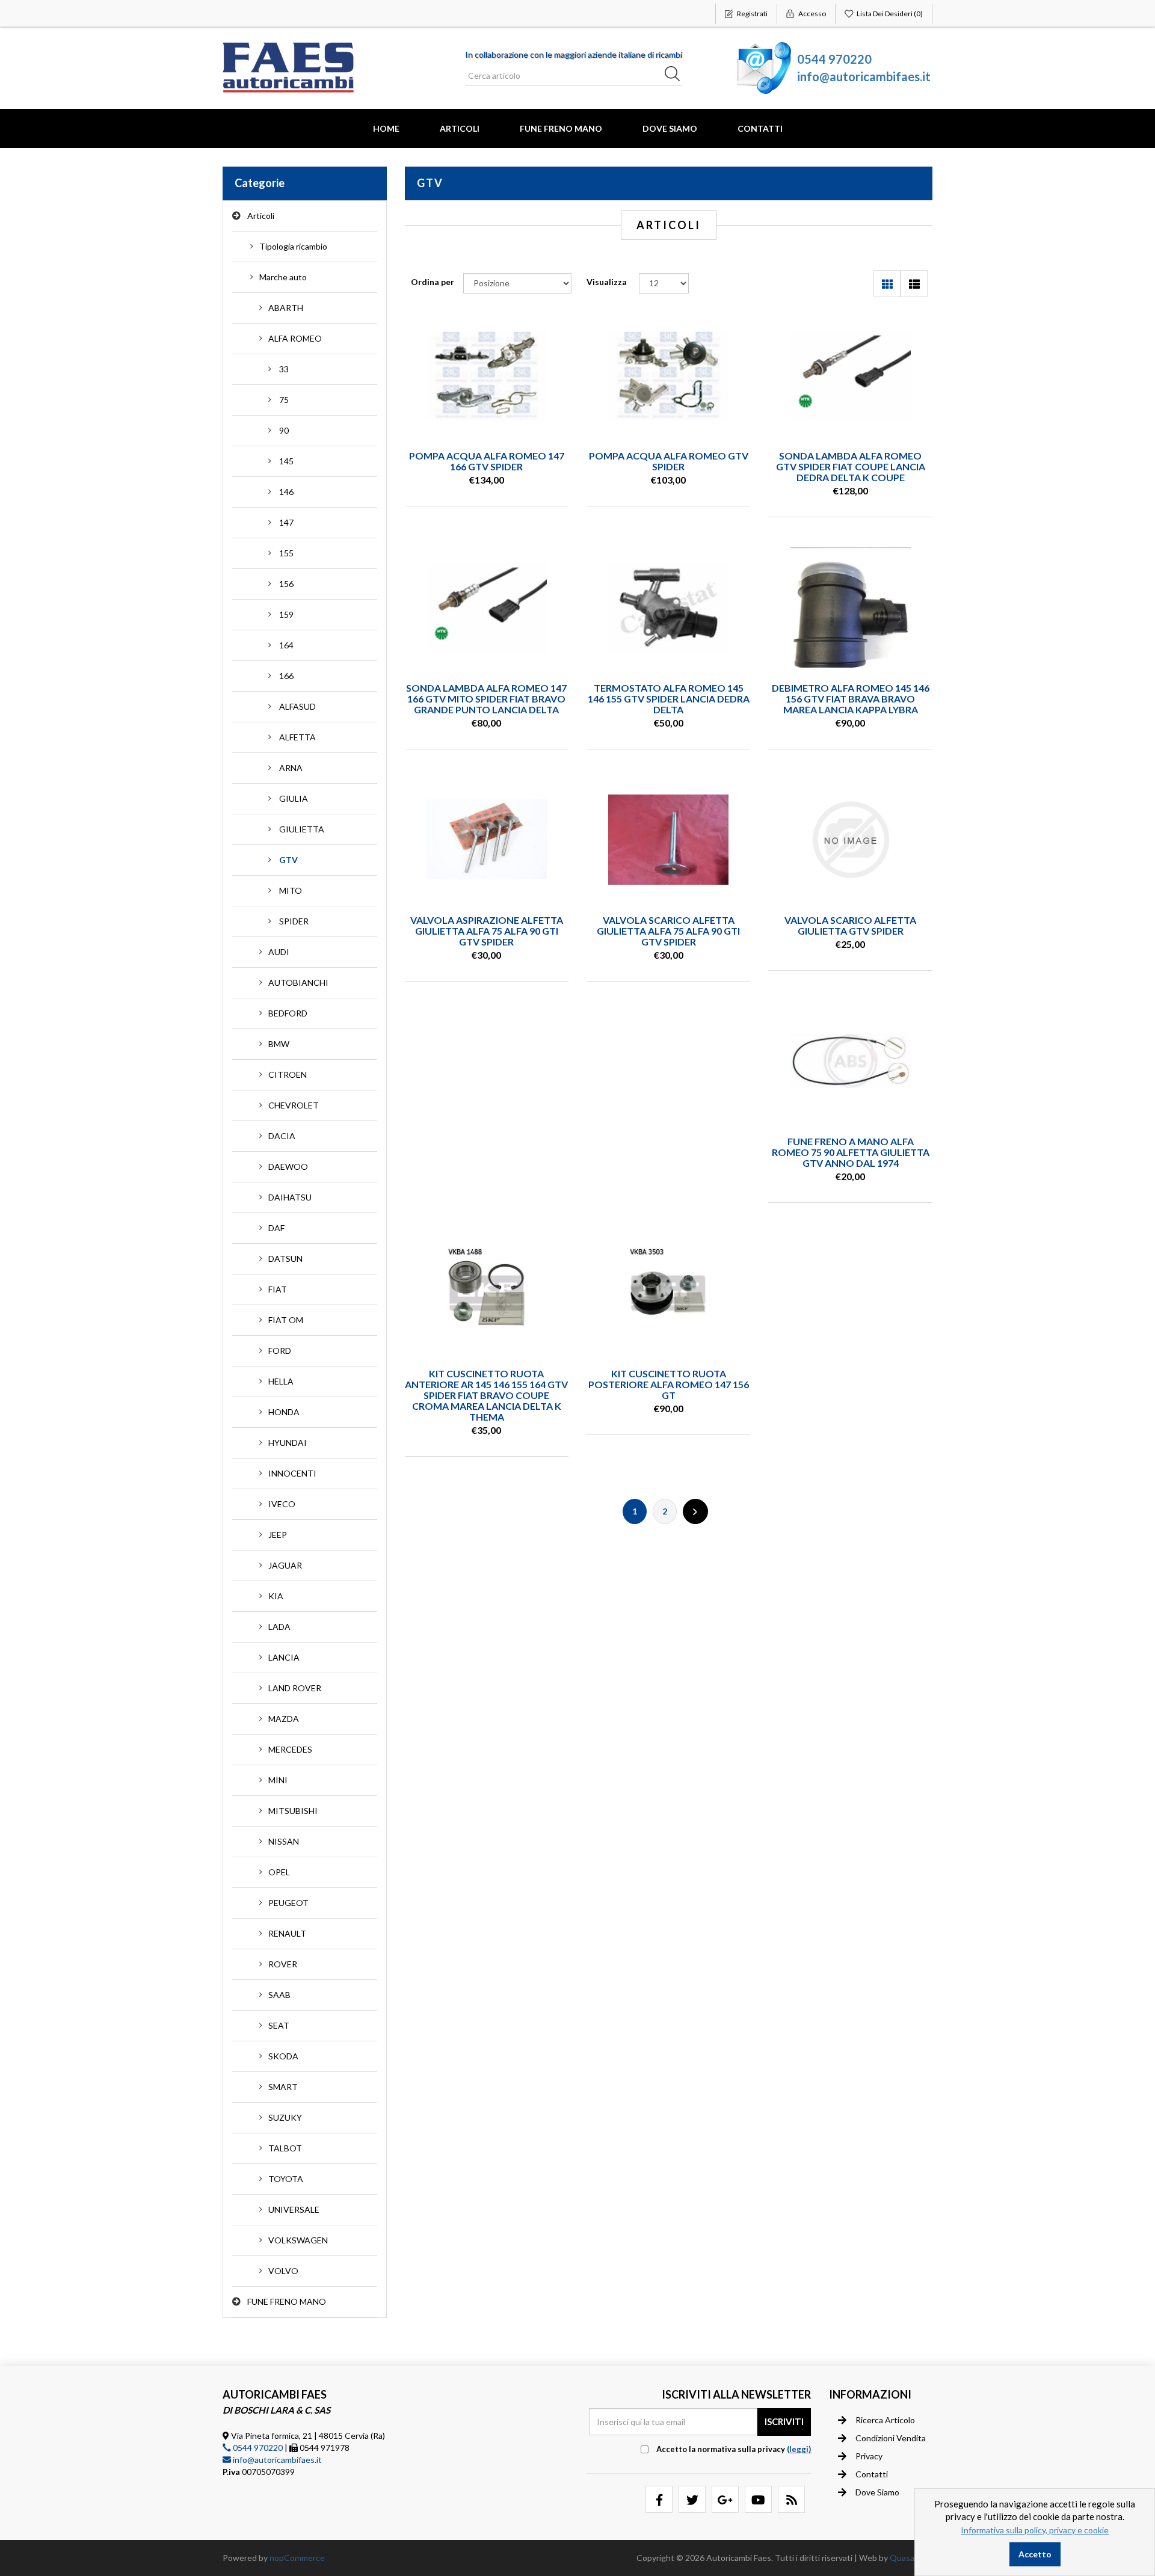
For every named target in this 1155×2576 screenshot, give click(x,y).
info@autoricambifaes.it (864, 76)
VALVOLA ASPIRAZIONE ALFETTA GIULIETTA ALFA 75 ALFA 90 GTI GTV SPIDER (487, 931)
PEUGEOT (288, 1903)
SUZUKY (285, 2117)
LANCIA (284, 1657)
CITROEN (288, 1074)
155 (286, 553)
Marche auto (283, 277)
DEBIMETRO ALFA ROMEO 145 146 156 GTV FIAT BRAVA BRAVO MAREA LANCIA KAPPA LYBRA (851, 699)
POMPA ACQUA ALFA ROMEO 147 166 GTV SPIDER (487, 461)
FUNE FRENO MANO (561, 128)
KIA (276, 1596)
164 (286, 645)
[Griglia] (887, 284)
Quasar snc (911, 2558)
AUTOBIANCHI (298, 982)
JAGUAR (285, 1565)
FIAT (278, 1289)
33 (284, 369)
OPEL (279, 1872)
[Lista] (914, 284)
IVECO (282, 1504)
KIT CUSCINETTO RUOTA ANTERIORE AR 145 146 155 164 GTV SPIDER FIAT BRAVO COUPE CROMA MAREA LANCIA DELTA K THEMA (486, 1395)
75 (284, 400)
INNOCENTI (292, 1473)
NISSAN (284, 1841)
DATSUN (285, 1259)
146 (286, 492)
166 (286, 676)
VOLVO (283, 2271)
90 (284, 430)
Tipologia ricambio (293, 246)
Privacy (869, 2456)
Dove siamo (877, 2492)
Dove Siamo (670, 128)
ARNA (291, 768)
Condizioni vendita (891, 2438)
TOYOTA (286, 2179)
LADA (279, 1627)
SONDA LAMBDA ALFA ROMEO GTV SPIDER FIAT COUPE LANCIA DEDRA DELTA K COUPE (851, 466)
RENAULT (287, 1933)
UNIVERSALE (294, 2209)
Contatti (760, 128)
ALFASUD (297, 706)
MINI (278, 1780)
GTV (288, 860)
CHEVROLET (294, 1105)
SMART (283, 2087)
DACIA (282, 1136)
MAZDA (284, 1719)
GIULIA (294, 798)
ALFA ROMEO (295, 338)
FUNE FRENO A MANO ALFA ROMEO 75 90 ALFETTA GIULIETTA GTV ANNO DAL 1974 (851, 1152)
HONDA (284, 1412)
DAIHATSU (290, 1197)
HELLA (281, 1381)
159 (286, 614)
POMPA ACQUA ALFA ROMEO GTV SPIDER (669, 461)
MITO (291, 890)
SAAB (279, 1995)
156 (286, 584)
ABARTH (286, 308)
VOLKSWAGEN (298, 2240)
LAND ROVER (295, 1688)
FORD (280, 1351)
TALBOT (285, 2148)
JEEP (278, 1535)
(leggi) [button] (799, 2449)
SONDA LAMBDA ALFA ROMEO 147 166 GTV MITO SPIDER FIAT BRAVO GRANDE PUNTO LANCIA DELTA (486, 699)
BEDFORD (288, 1013)
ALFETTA (297, 737)
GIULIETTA (302, 829)
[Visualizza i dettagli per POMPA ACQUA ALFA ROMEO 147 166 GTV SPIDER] (487, 375)
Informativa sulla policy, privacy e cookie (1035, 2530)
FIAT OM (286, 1320)
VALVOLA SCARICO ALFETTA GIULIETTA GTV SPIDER (850, 925)
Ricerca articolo (885, 2420)
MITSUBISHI (293, 1811)
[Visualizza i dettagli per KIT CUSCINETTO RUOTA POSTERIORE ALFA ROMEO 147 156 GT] (668, 1293)
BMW (279, 1044)
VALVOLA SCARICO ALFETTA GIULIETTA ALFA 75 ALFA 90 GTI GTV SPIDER (668, 931)
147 (286, 522)
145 (286, 461)
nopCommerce (297, 2558)
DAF (276, 1228)
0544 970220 (834, 59)
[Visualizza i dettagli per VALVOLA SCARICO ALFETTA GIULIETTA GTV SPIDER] (851, 840)
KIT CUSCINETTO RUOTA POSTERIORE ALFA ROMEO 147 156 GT (669, 1384)
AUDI (279, 952)
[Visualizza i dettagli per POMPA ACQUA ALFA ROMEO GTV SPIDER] (668, 375)
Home (386, 128)
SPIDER (294, 921)
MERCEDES (290, 1749)
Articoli (460, 128)
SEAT (279, 2025)
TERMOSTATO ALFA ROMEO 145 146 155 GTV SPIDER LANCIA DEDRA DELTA (669, 699)
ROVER (283, 1964)
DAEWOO (288, 1167)
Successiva (695, 1511)
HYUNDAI (288, 1443)
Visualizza (607, 282)
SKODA (283, 2056)
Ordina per (433, 282)
